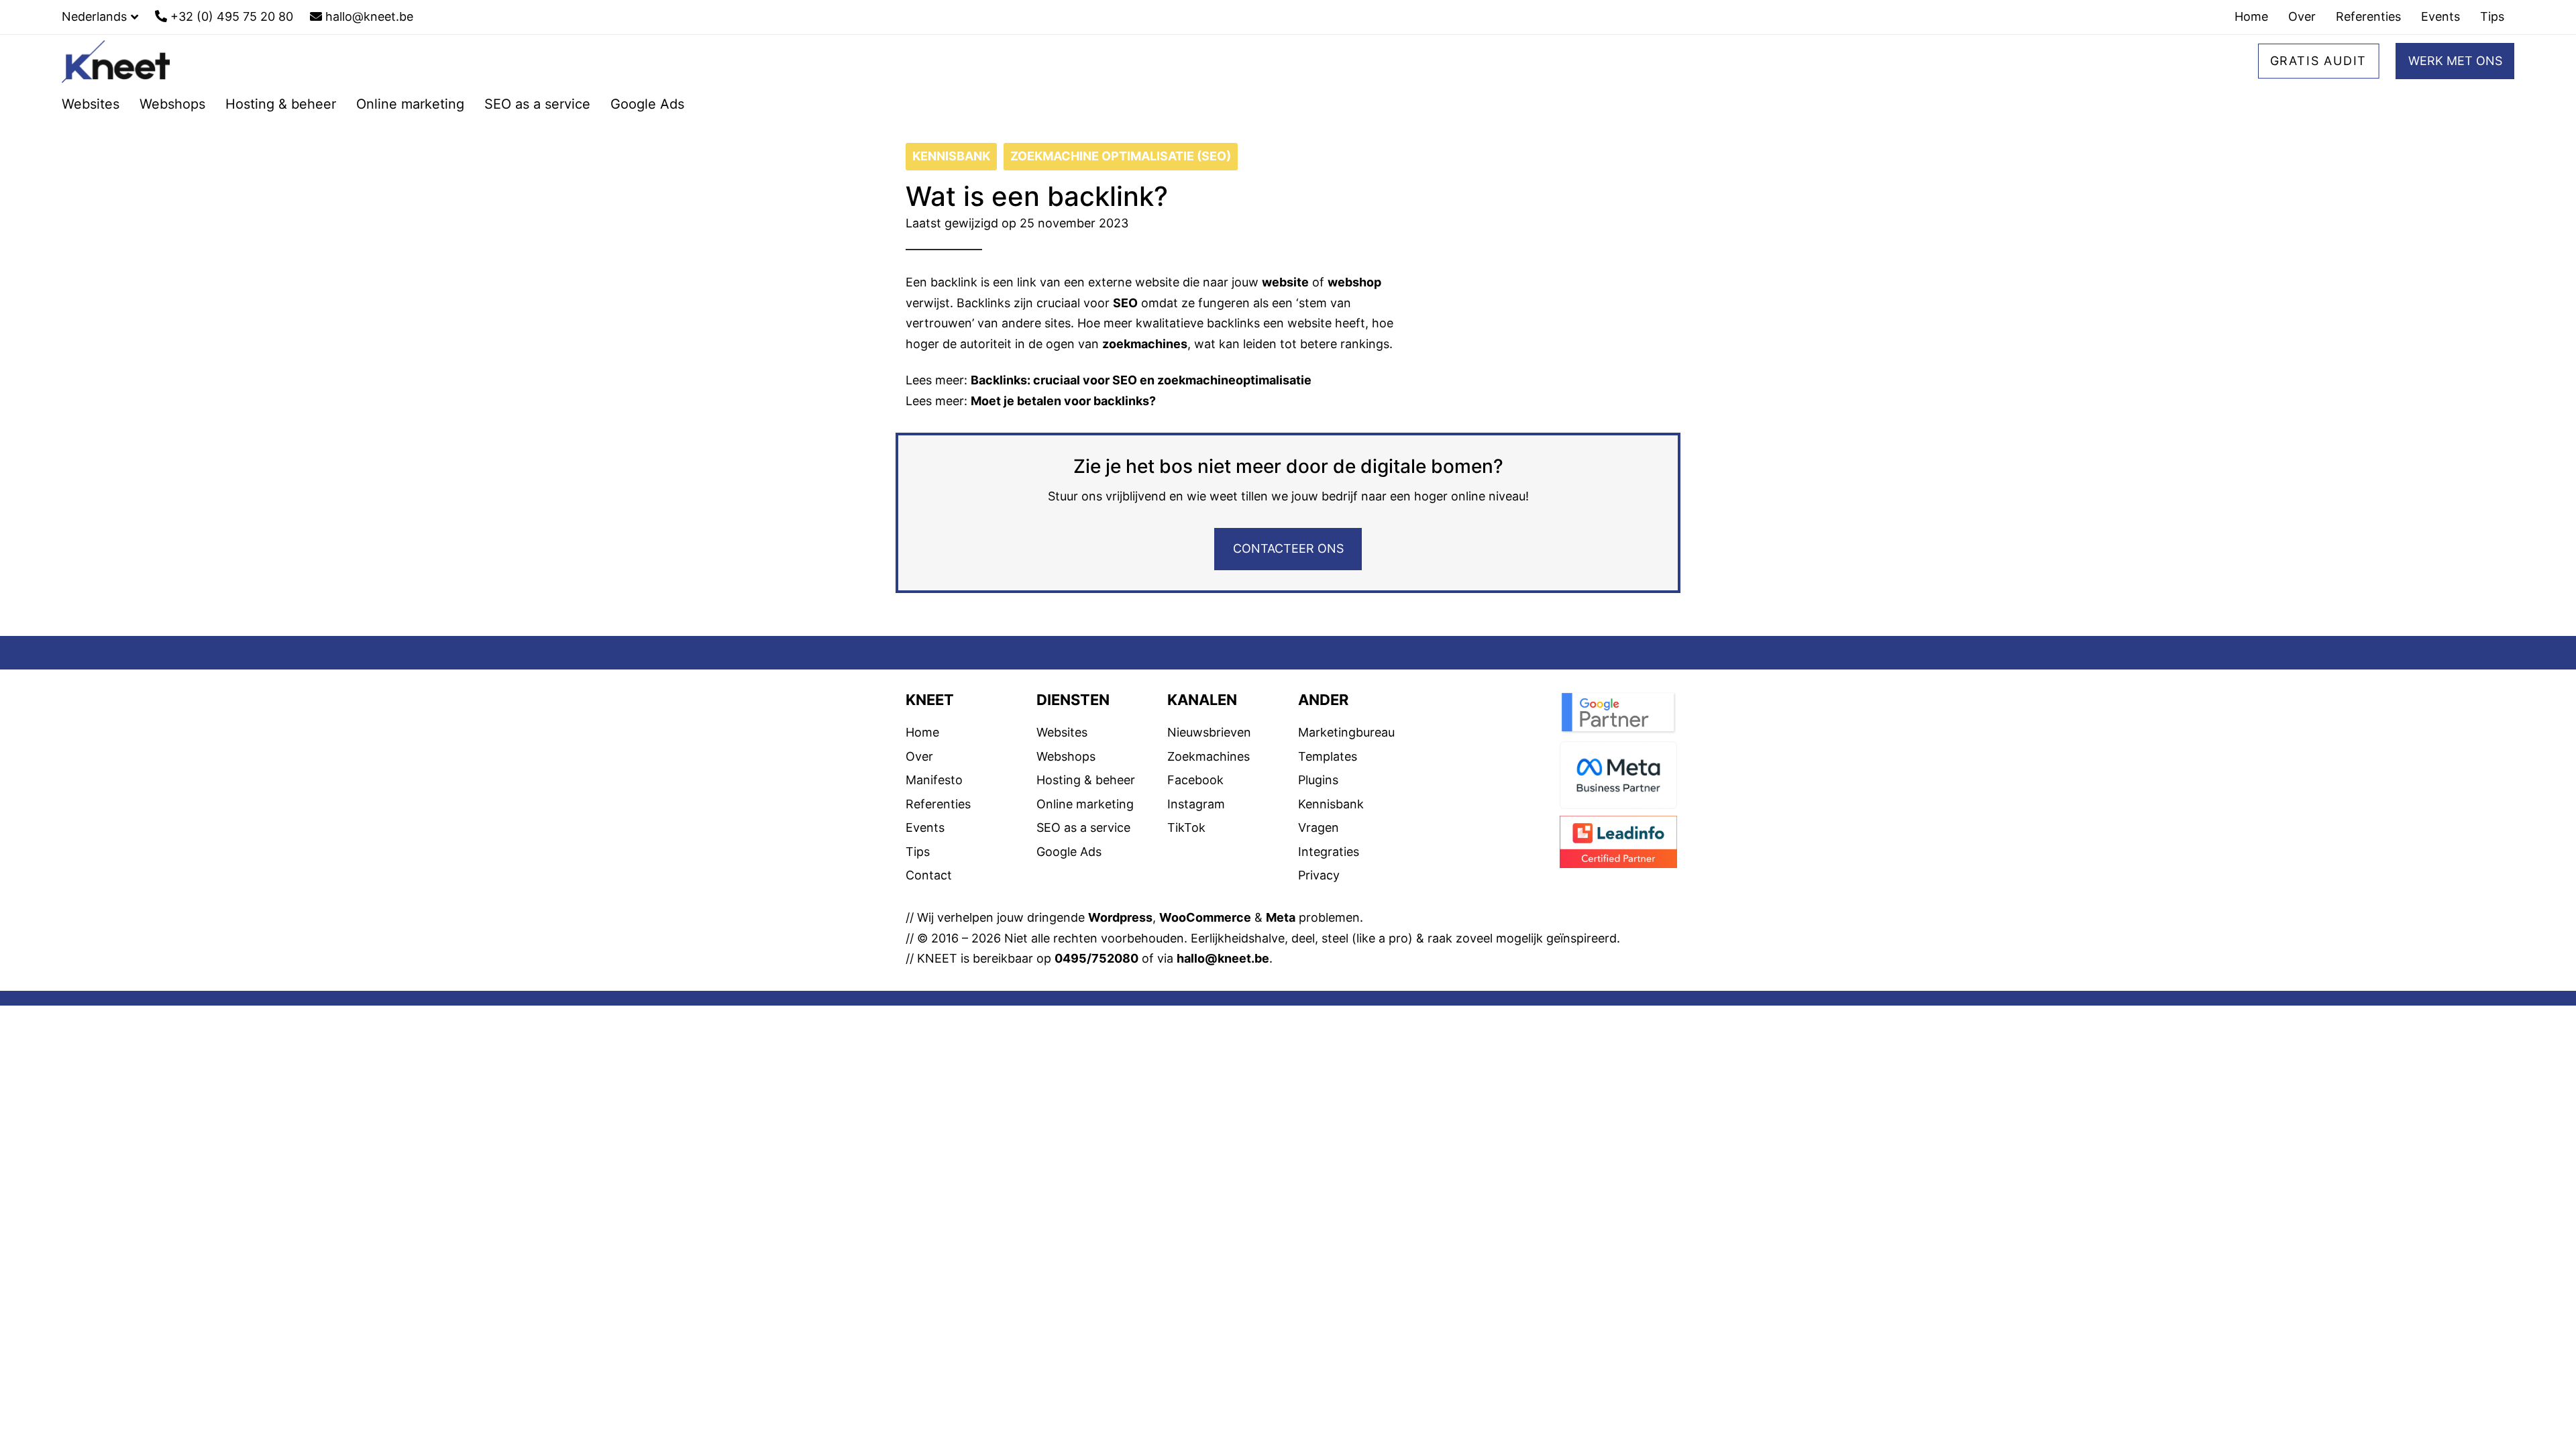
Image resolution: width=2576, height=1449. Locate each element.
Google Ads (1069, 852)
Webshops (1066, 756)
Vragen (1319, 827)
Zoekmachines (1209, 756)
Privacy (1319, 875)
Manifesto (934, 780)
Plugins (1318, 780)
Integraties (1329, 852)
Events (925, 827)
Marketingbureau (1346, 732)
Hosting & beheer (1086, 780)
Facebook (1195, 780)
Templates (1328, 756)
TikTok (1186, 827)
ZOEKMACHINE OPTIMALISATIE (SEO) (1121, 156)
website (1285, 282)
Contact (929, 875)
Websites (1062, 732)
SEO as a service (1083, 827)
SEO (1125, 303)
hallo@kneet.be (1223, 958)
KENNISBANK (951, 156)
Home (922, 732)
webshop (1354, 282)
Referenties (938, 804)
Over (919, 756)
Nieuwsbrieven (1209, 732)
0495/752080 (1096, 958)
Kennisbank (1331, 804)
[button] (100, 17)
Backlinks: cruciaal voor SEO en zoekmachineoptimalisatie (1141, 380)
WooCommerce (1205, 917)
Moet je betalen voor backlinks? (1063, 401)
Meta (1281, 917)
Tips (918, 852)
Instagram (1196, 804)
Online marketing (1085, 804)
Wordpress (1120, 917)
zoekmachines (1145, 344)
